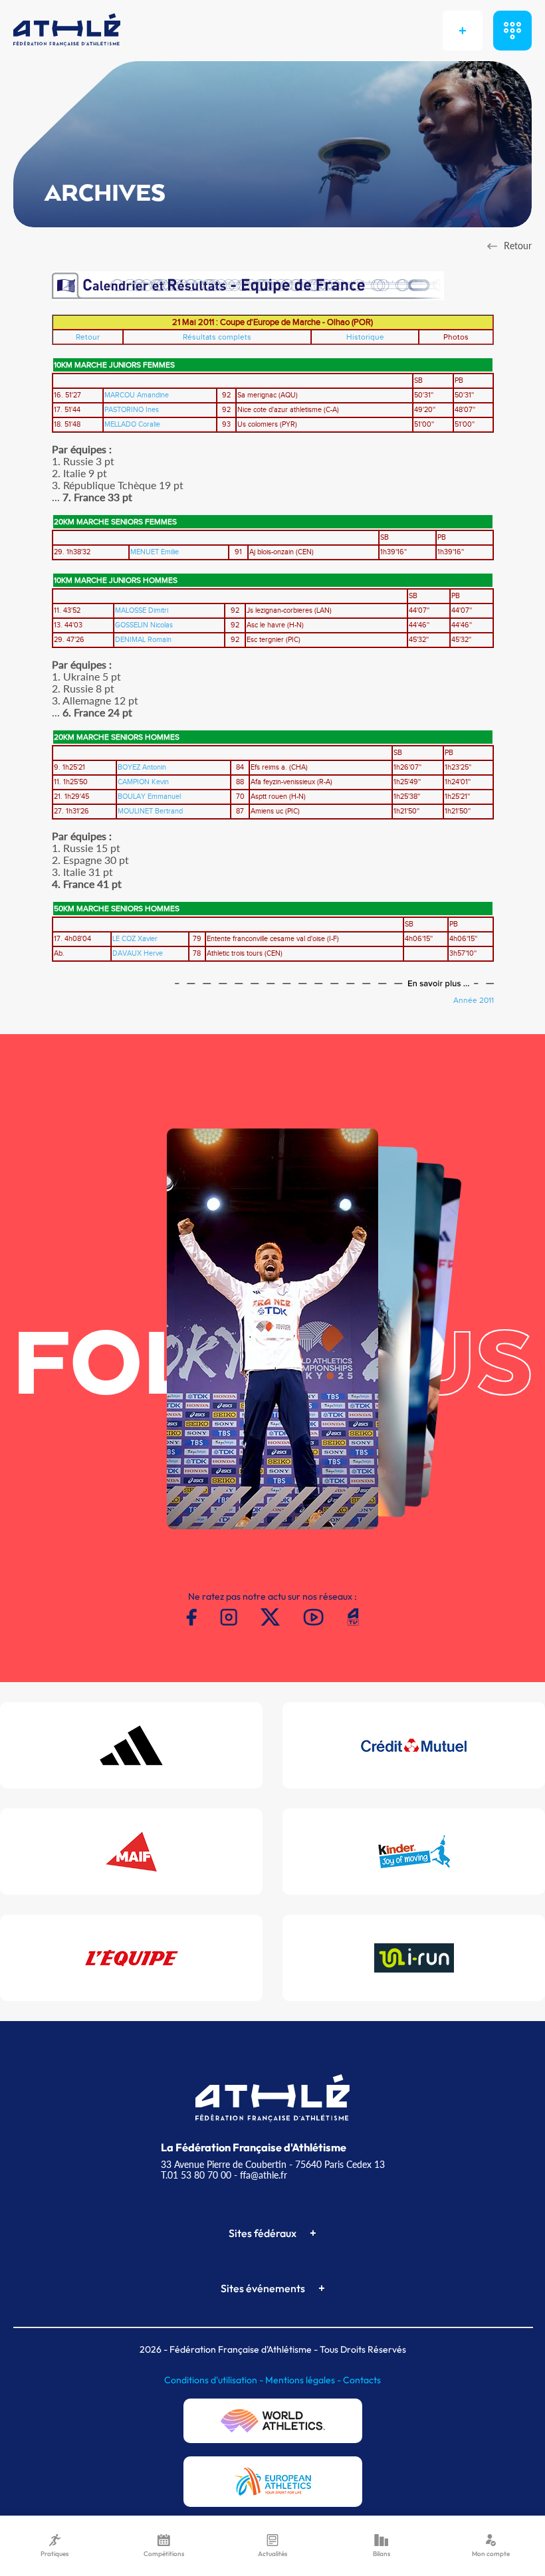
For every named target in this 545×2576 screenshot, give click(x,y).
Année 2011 (474, 1000)
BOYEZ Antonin (142, 768)
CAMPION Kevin (143, 782)
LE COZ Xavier (135, 939)
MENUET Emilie (155, 552)
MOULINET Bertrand (150, 811)
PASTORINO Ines (132, 410)
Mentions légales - (304, 2380)
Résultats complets (217, 337)
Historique (365, 337)
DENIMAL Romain (143, 640)
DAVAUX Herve (138, 954)
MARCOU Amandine (137, 395)
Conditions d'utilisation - (215, 2380)
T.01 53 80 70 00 (196, 2175)
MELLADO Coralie (132, 425)
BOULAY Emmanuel (149, 797)
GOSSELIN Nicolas (144, 625)
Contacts (362, 2380)
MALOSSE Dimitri (142, 611)
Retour (88, 337)
